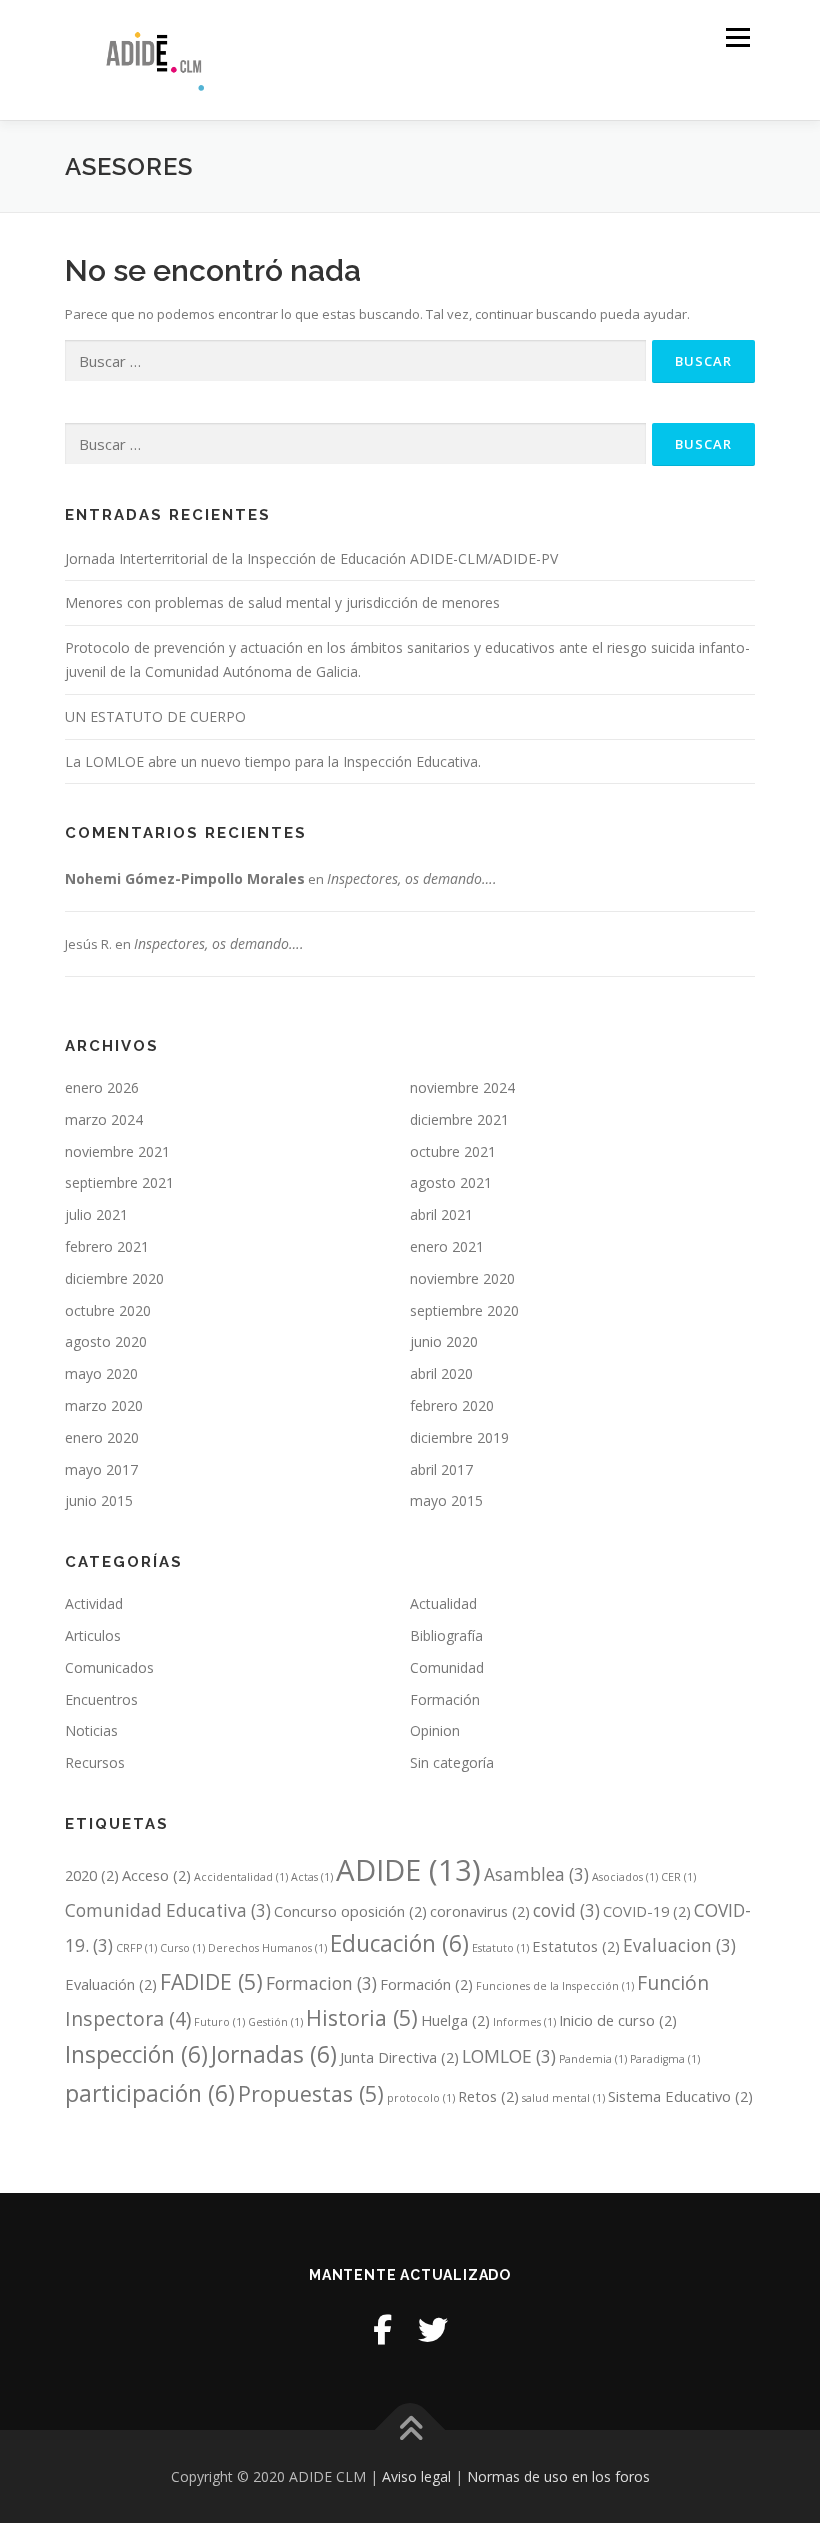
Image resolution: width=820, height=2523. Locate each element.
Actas (312, 1877)
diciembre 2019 (459, 1437)
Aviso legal (416, 2476)
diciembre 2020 (114, 1278)
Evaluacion (679, 1945)
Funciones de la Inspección (555, 1986)
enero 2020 (102, 1437)
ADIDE (408, 1870)
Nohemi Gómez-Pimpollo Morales (185, 878)
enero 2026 (102, 1087)
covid (566, 1910)
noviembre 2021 (117, 1151)
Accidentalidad (241, 1877)
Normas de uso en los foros (558, 2476)
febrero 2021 (107, 1246)
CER (678, 1877)
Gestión (275, 2022)
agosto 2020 (106, 1341)
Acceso (156, 1875)
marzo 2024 (104, 1119)
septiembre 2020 (464, 1310)
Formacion (321, 1983)
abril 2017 (441, 1469)
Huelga (455, 2020)
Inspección (136, 2054)
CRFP (136, 1948)
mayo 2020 (101, 1373)
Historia (362, 2017)
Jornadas (274, 2054)
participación (150, 2093)
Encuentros (101, 1699)
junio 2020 (444, 1341)
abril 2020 (441, 1373)
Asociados (625, 1877)
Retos (488, 2096)
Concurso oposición (350, 1911)
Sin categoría (452, 1762)
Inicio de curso (618, 2020)
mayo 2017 (101, 1469)
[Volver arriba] (410, 2429)
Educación (399, 1943)
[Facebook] (382, 2329)
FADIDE (211, 1981)
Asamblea (536, 1874)
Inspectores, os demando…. (412, 878)
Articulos (93, 1635)
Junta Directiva (399, 2057)
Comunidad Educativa (168, 1910)
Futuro (219, 2022)
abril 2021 (441, 1214)
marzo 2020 (104, 1405)
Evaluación (111, 1984)
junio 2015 (99, 1500)
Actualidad (443, 1603)
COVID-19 (647, 1911)
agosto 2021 (451, 1182)
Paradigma (665, 2059)
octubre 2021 (453, 1151)
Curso (182, 1948)
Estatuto (500, 1948)
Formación (445, 1699)
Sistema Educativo (680, 2096)
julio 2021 (96, 1214)
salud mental (563, 2098)
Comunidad (447, 1667)
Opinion (435, 1730)
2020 (92, 1875)
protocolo (421, 2098)
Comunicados (109, 1667)
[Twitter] (433, 2329)
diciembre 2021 (459, 1119)
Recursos (95, 1762)
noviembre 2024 (462, 1087)
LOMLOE (509, 2056)
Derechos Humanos (267, 1948)
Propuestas (311, 2093)
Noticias (91, 1730)
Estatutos (576, 1946)
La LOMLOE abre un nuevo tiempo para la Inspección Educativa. (273, 761)
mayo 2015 (446, 1500)
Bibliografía (446, 1635)
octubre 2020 (108, 1310)
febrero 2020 (452, 1405)
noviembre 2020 (462, 1278)
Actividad (94, 1603)
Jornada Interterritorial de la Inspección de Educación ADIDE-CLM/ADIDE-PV (311, 558)
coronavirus (480, 1911)
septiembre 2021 (119, 1182)
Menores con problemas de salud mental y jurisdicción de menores (282, 602)
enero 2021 (447, 1246)
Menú (737, 37)
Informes (524, 2022)
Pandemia (593, 2059)
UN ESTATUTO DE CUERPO (155, 716)
